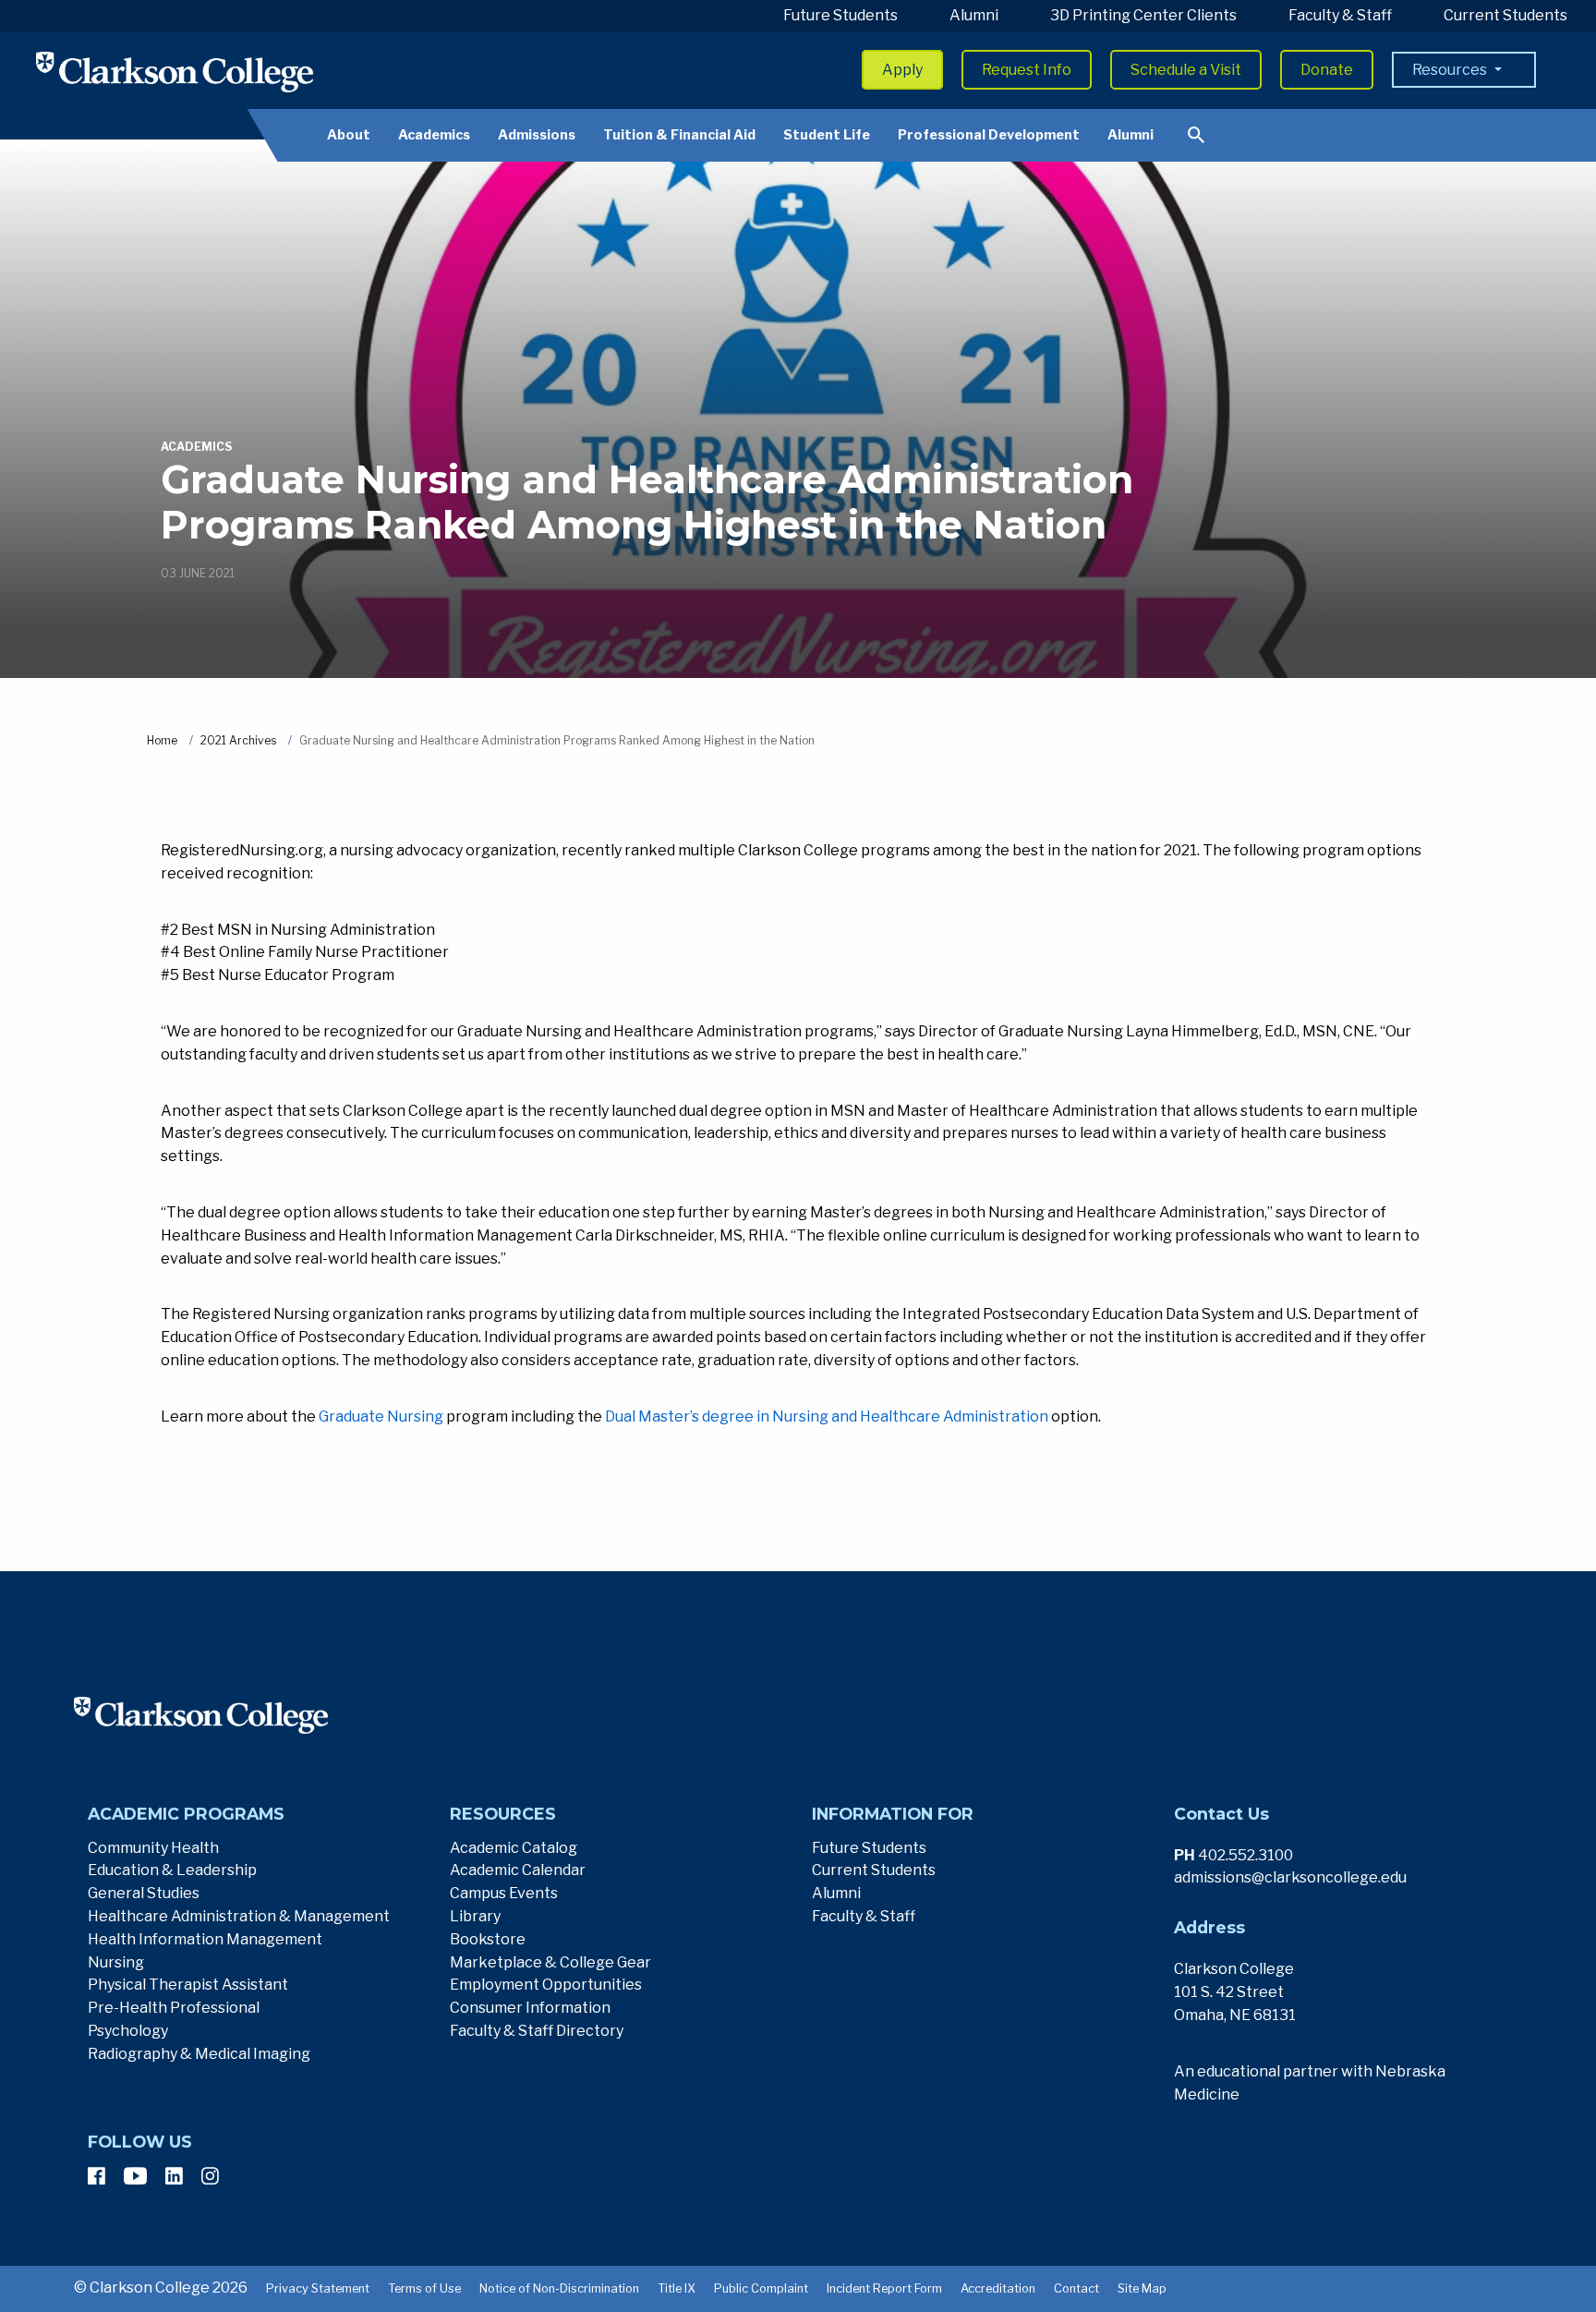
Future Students (840, 15)
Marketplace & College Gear (550, 1962)
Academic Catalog (514, 1848)
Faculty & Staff (1340, 15)
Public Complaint (761, 2288)
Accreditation (998, 2288)
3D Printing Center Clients (1143, 15)
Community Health (153, 1848)
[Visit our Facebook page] (97, 2176)
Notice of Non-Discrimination (559, 2288)
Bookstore (488, 1939)
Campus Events (504, 1893)
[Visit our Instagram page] (210, 2176)
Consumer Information (530, 2008)
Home (162, 740)
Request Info (1027, 70)
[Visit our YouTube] (135, 2176)
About (349, 135)
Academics (434, 135)
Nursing (116, 1962)
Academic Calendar (518, 1870)
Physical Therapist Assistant (188, 1985)
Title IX (677, 2288)
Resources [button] (1451, 70)
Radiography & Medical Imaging (199, 2054)
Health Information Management (205, 1939)
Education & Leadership (172, 1870)
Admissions (537, 135)
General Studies (144, 1893)
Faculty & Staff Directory (537, 2031)
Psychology (128, 2031)
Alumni (974, 15)
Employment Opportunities (546, 1985)
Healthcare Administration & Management (239, 1916)
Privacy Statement (318, 2288)
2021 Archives (238, 740)
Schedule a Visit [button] (1186, 70)
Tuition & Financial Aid (679, 135)
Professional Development (989, 135)
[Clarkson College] (175, 72)
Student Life (827, 135)
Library (475, 1916)
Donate (1327, 70)
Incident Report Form (884, 2288)
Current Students (1505, 15)
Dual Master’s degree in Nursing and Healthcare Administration (827, 1416)
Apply (902, 70)
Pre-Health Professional (174, 2008)
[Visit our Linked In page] (174, 2176)
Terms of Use (424, 2288)
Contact (1076, 2288)
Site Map (1142, 2288)
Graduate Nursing (381, 1416)
